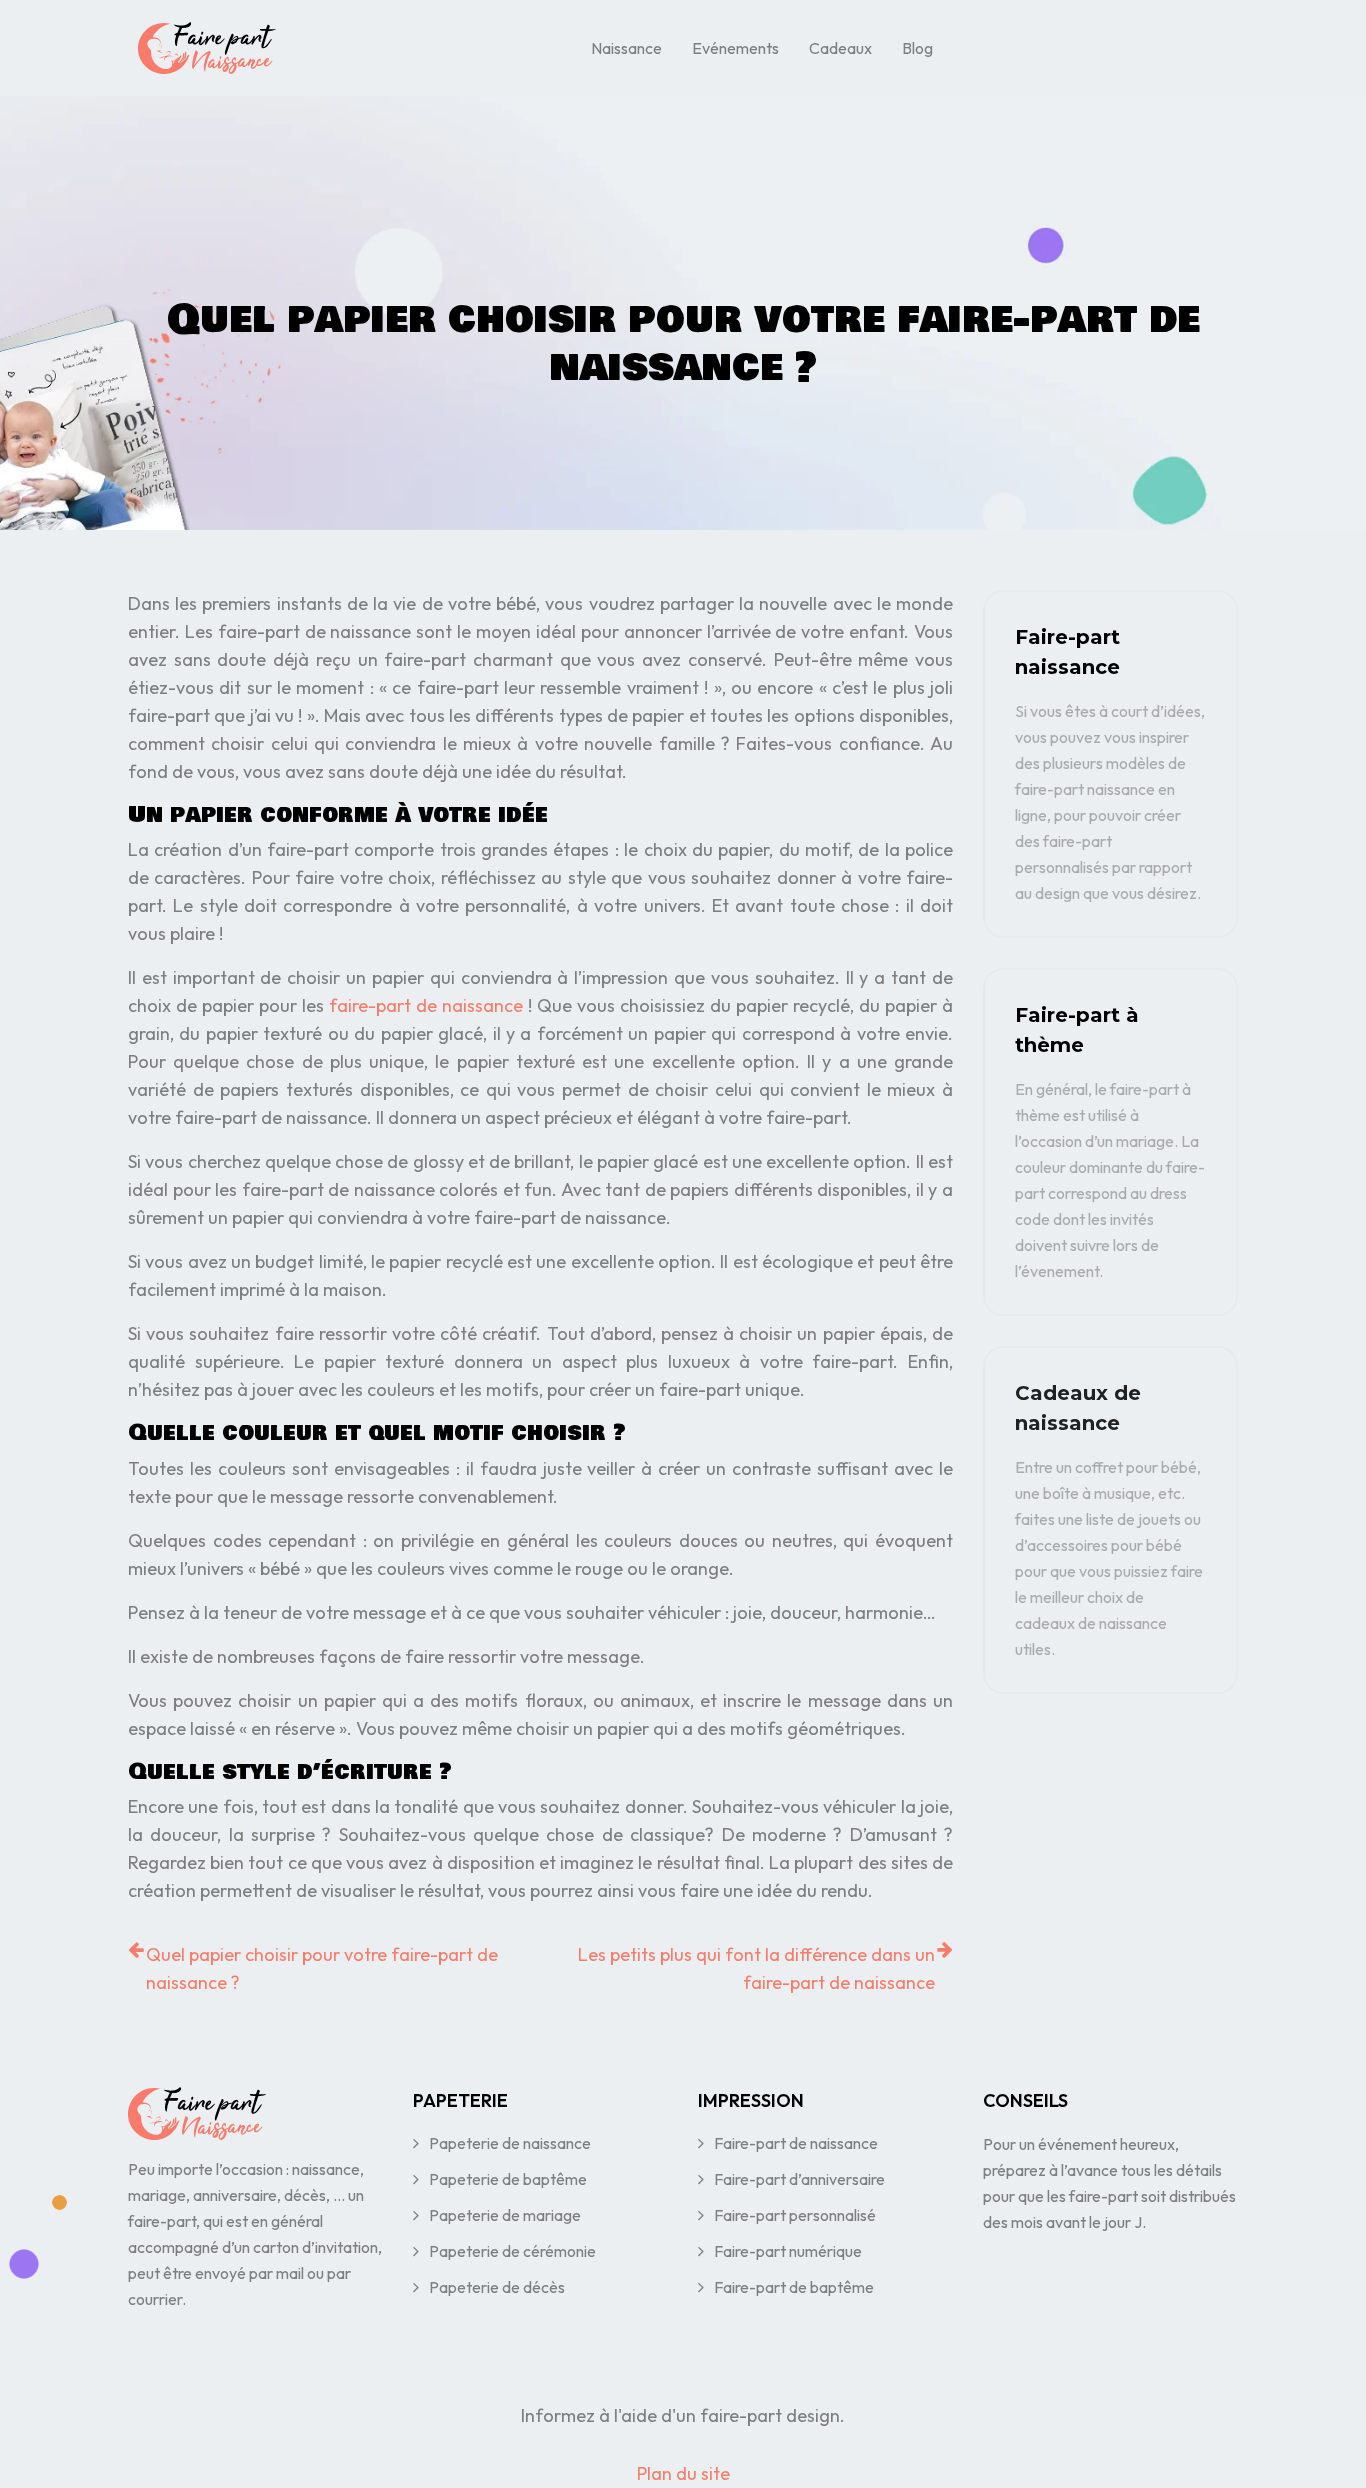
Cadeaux (840, 48)
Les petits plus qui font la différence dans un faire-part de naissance (756, 1968)
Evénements (735, 48)
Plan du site (683, 2473)
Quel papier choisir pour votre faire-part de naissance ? (322, 1968)
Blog (917, 48)
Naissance (626, 48)
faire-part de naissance (426, 1005)
